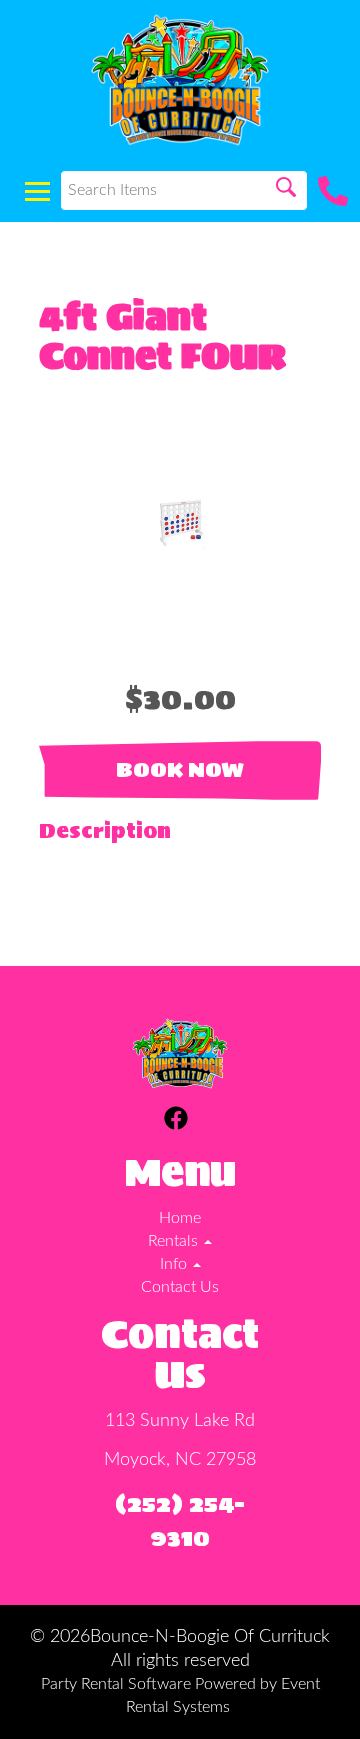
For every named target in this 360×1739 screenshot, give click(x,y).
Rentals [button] (175, 1241)
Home (180, 1218)
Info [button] (175, 1264)
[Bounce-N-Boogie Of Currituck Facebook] (176, 1121)
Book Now (180, 770)
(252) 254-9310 (180, 1520)
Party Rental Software (116, 1684)
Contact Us (180, 1287)
